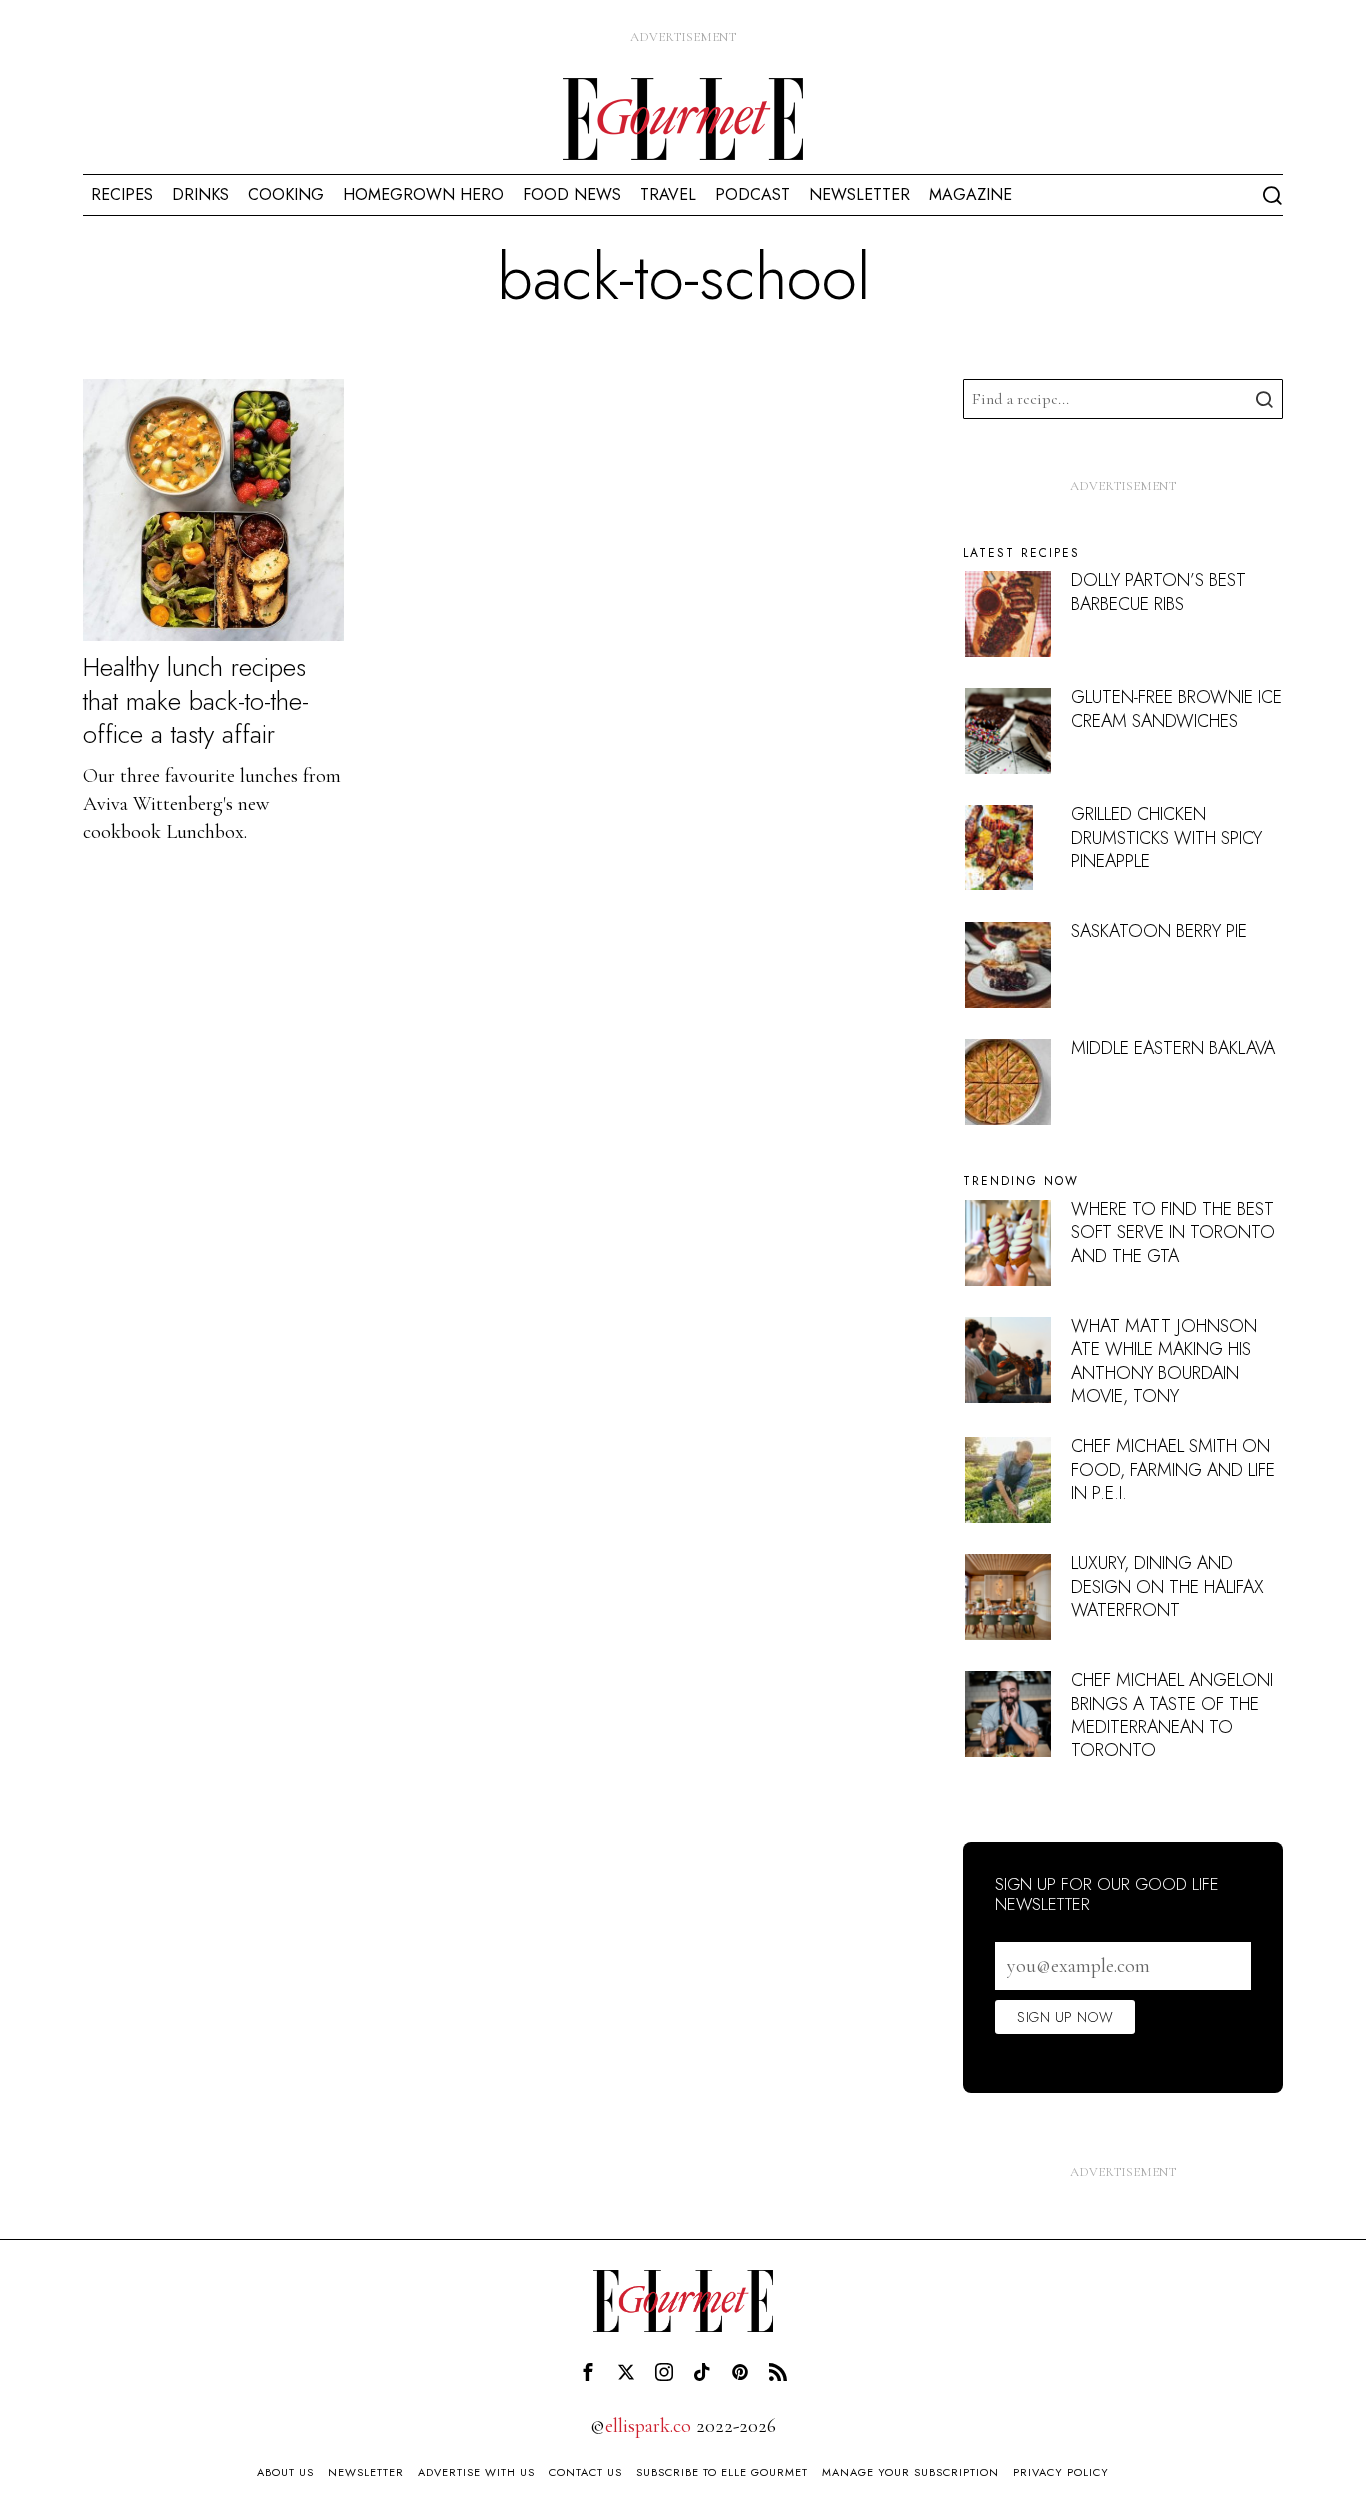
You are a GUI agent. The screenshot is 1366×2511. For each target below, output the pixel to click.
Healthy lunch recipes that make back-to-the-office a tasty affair (196, 701)
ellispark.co (648, 2426)
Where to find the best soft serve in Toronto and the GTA (1173, 1232)
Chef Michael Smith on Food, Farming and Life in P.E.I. (1173, 1469)
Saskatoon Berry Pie (1159, 931)
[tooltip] (588, 2372)
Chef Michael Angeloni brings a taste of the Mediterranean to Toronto (1172, 1715)
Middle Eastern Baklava (1173, 1048)
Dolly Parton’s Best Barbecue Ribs (1158, 591)
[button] (1263, 399)
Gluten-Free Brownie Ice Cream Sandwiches (1176, 708)
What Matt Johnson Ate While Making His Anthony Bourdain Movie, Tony (1164, 1361)
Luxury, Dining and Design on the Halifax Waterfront (1167, 1586)
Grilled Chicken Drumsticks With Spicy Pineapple (1166, 837)
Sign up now (1065, 2017)
